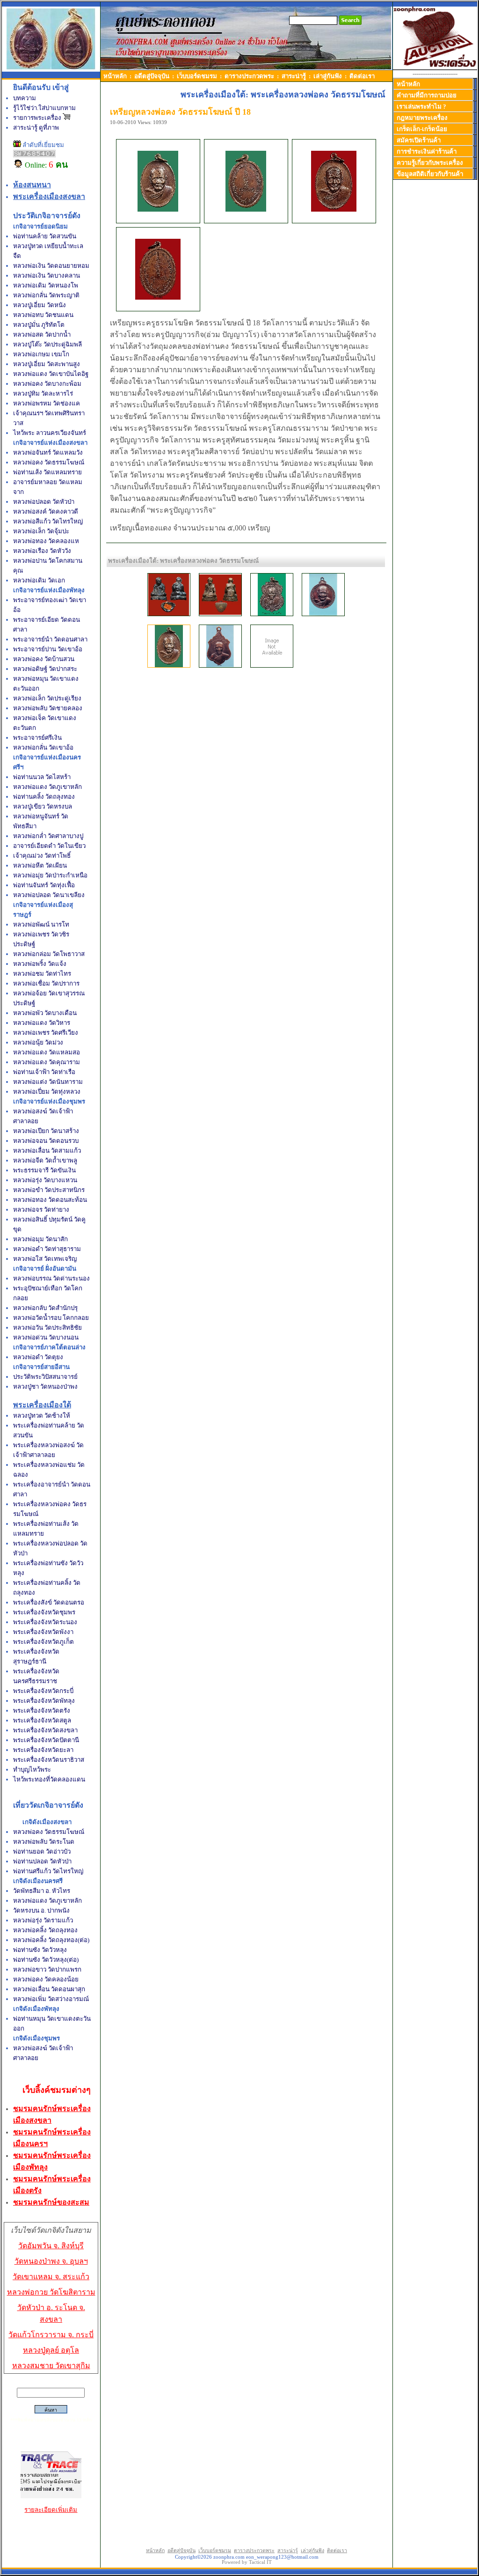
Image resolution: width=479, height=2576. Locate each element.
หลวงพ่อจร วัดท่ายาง (41, 1210)
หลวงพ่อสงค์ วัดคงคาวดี (46, 512)
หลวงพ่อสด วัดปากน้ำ (42, 335)
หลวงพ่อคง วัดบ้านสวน (44, 659)
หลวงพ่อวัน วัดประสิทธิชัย (47, 1328)
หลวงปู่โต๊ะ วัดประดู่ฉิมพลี (47, 344)
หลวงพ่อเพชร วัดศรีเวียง (46, 1033)
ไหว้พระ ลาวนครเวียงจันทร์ (50, 433)
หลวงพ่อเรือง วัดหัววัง (42, 551)
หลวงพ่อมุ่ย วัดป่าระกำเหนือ (50, 875)
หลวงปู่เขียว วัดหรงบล (43, 806)
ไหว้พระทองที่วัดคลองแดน (49, 1779)
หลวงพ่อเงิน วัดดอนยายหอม (51, 266)
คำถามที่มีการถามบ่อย (427, 95)
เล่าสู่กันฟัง (328, 76)
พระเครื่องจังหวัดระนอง (45, 1622)
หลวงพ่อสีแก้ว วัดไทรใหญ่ (48, 521)
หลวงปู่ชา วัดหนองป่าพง (45, 1387)
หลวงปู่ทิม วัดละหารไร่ (43, 394)
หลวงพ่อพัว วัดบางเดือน (45, 1013)
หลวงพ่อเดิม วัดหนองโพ (46, 285)
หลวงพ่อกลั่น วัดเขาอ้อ (43, 747)
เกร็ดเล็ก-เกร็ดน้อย (422, 129)
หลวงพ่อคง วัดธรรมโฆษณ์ (49, 462)
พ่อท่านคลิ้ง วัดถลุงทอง (44, 797)
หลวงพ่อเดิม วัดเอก (39, 580)
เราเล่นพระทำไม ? (421, 107)
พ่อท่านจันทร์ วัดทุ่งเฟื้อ (44, 885)
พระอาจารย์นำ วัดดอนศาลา (50, 639)
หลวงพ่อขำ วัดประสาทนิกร (49, 1190)
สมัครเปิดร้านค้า (419, 140)
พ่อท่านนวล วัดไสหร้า (42, 777)
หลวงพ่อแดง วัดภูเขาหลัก (47, 787)
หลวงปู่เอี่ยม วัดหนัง (40, 305)
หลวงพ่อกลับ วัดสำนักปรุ (45, 1308)
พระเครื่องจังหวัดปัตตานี (46, 1740)
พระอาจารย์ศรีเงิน (37, 738)
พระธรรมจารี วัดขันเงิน (44, 1170)
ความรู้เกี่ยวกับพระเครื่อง (430, 163)
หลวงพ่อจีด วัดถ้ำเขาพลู (45, 1160)
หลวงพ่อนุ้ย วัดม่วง (38, 1042)
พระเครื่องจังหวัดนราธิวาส (49, 1760)
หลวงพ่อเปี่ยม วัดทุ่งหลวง (47, 1092)
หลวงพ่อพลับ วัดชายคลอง (48, 708)
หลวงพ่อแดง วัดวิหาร (42, 1023)
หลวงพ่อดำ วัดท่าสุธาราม (47, 1249)
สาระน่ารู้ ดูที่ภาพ (36, 128)
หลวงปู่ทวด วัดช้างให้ (42, 1416)
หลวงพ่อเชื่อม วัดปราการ (46, 983)
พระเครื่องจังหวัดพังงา (43, 1632)
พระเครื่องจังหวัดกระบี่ (43, 1691)
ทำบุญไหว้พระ (32, 1770)
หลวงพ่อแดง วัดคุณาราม (47, 1062)
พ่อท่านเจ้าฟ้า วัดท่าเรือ (44, 1072)
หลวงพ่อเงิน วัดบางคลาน (47, 276)
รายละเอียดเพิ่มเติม (51, 2510)
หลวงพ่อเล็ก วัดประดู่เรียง (47, 698)
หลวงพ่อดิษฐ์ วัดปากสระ (45, 669)
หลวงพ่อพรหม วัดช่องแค (47, 403)
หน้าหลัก (115, 76)
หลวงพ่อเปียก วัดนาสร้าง (46, 1131)
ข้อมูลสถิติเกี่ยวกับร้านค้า (430, 174)
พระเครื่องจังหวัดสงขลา (45, 1730)
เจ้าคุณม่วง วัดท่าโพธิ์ (42, 856)
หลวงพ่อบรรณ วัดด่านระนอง (51, 1278)
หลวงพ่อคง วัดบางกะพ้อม (47, 384)
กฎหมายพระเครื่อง (422, 118)
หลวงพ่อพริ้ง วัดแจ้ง (40, 964)
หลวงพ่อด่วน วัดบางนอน (46, 1337)
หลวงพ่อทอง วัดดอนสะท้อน (50, 1200)
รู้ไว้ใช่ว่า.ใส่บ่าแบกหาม (44, 108)
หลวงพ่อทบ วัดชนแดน (43, 315)
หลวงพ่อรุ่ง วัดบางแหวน (45, 1180)
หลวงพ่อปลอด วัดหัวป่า (44, 502)
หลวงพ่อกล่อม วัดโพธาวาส (49, 954)
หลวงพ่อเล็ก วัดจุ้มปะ (41, 531)
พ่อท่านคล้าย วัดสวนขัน (45, 236)
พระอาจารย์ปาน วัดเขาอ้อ (48, 649)
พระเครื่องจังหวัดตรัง (42, 1711)
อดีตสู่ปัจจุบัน (152, 76)
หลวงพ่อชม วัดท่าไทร (42, 974)
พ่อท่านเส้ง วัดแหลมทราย (47, 472)
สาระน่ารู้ (294, 76)
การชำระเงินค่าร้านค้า (427, 151)
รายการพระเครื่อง (38, 118)
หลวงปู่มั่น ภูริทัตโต (39, 325)
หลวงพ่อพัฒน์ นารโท (41, 924)
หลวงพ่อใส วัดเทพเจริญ (45, 1259)
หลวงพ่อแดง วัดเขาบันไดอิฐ (51, 374)
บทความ (25, 98)
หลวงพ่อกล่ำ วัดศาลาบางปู (48, 836)
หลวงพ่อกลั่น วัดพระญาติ (46, 295)
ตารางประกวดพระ (249, 76)
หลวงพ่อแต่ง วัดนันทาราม (48, 1082)
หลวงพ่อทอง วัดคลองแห (46, 541)
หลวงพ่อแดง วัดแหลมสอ (47, 1052)
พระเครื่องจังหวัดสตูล (42, 1720)
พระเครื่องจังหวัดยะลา (43, 1750)
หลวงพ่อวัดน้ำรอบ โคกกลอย (51, 1318)
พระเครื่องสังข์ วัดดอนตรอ (49, 1602)
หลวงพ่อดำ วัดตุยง (38, 1357)
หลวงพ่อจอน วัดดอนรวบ (46, 1141)
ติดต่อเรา (362, 76)
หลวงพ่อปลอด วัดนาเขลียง (49, 895)
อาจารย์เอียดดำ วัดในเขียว (49, 846)
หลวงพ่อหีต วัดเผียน (40, 865)
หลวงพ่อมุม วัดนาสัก (40, 1239)
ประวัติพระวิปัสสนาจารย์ (45, 1377)
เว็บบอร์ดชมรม (197, 76)
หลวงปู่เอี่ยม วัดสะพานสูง (47, 364)
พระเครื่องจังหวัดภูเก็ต (44, 1642)
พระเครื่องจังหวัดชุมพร (44, 1612)
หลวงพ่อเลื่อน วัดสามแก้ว (47, 1151)
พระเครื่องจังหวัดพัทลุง (44, 1701)
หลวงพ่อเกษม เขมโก (41, 354)
